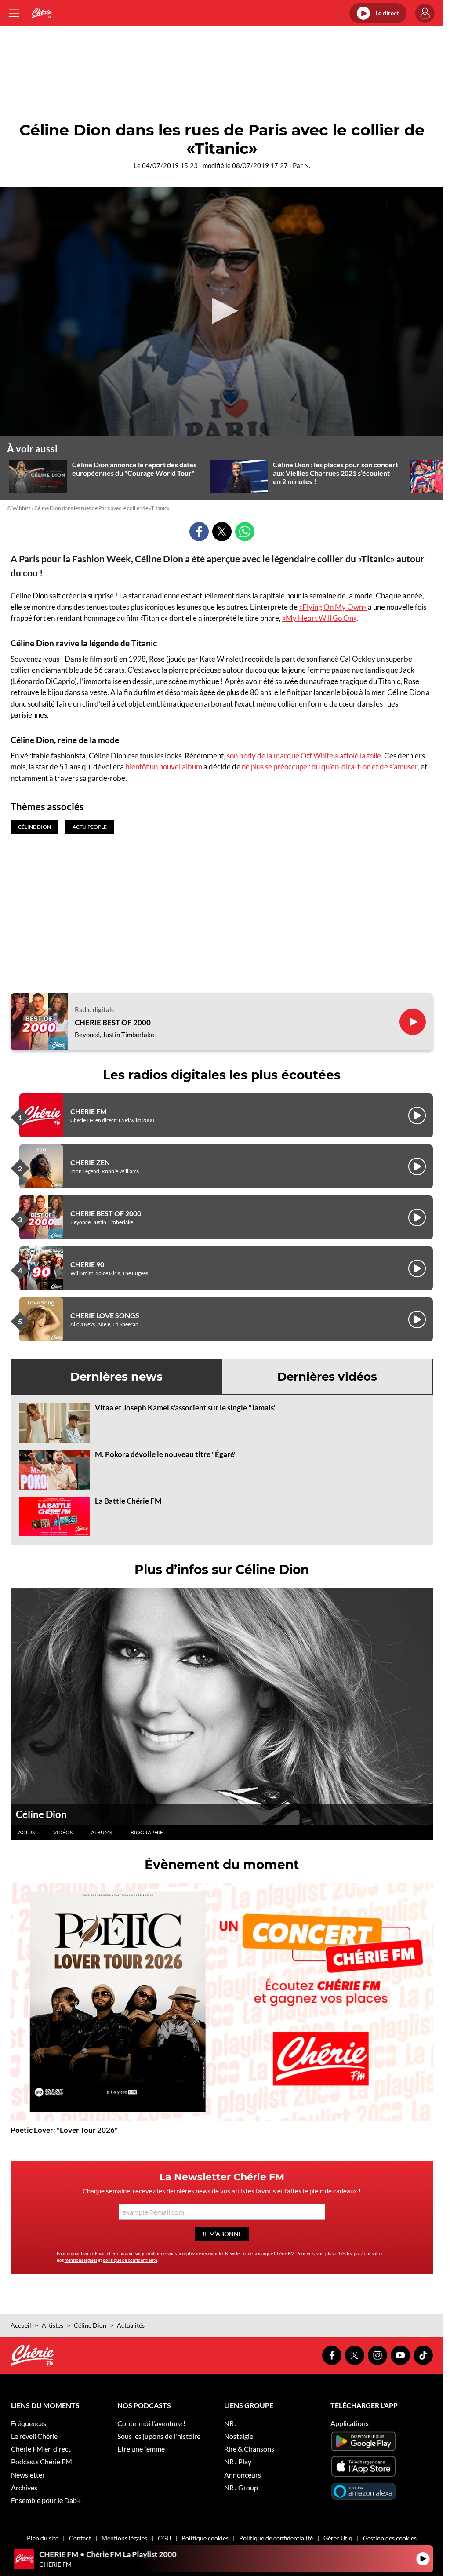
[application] (222, 312)
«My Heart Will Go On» (319, 618)
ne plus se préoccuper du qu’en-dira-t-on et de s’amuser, (330, 767)
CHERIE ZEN (90, 1162)
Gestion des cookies (390, 2538)
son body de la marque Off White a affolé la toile (304, 756)
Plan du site (43, 2538)
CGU (164, 2538)
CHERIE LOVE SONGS (105, 1315)
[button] (222, 311)
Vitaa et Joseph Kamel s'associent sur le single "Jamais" (186, 1408)
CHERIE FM (89, 1111)
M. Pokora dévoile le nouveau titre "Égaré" (166, 1454)
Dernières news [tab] (116, 1377)
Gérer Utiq (338, 2538)
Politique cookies (205, 2538)
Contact (80, 2538)
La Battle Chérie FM (128, 1501)
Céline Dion (41, 1814)
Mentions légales (124, 2538)
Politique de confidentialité (276, 2538)
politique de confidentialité (130, 2260)
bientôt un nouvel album (164, 767)
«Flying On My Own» (333, 607)
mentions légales (81, 2260)
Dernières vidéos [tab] (327, 1377)
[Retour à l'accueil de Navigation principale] (42, 13)
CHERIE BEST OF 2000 (113, 1023)
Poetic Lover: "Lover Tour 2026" (64, 2130)
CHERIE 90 (87, 1264)
